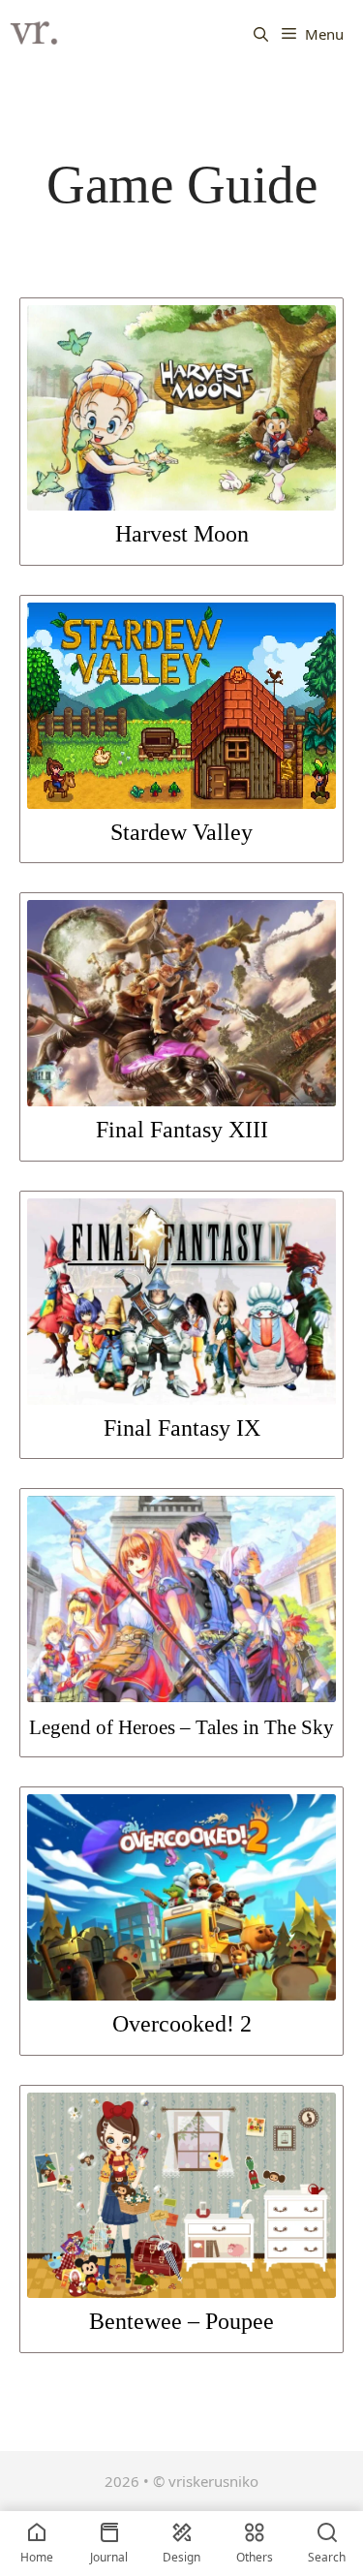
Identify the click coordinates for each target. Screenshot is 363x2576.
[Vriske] (34, 34)
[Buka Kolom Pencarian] (261, 34)
